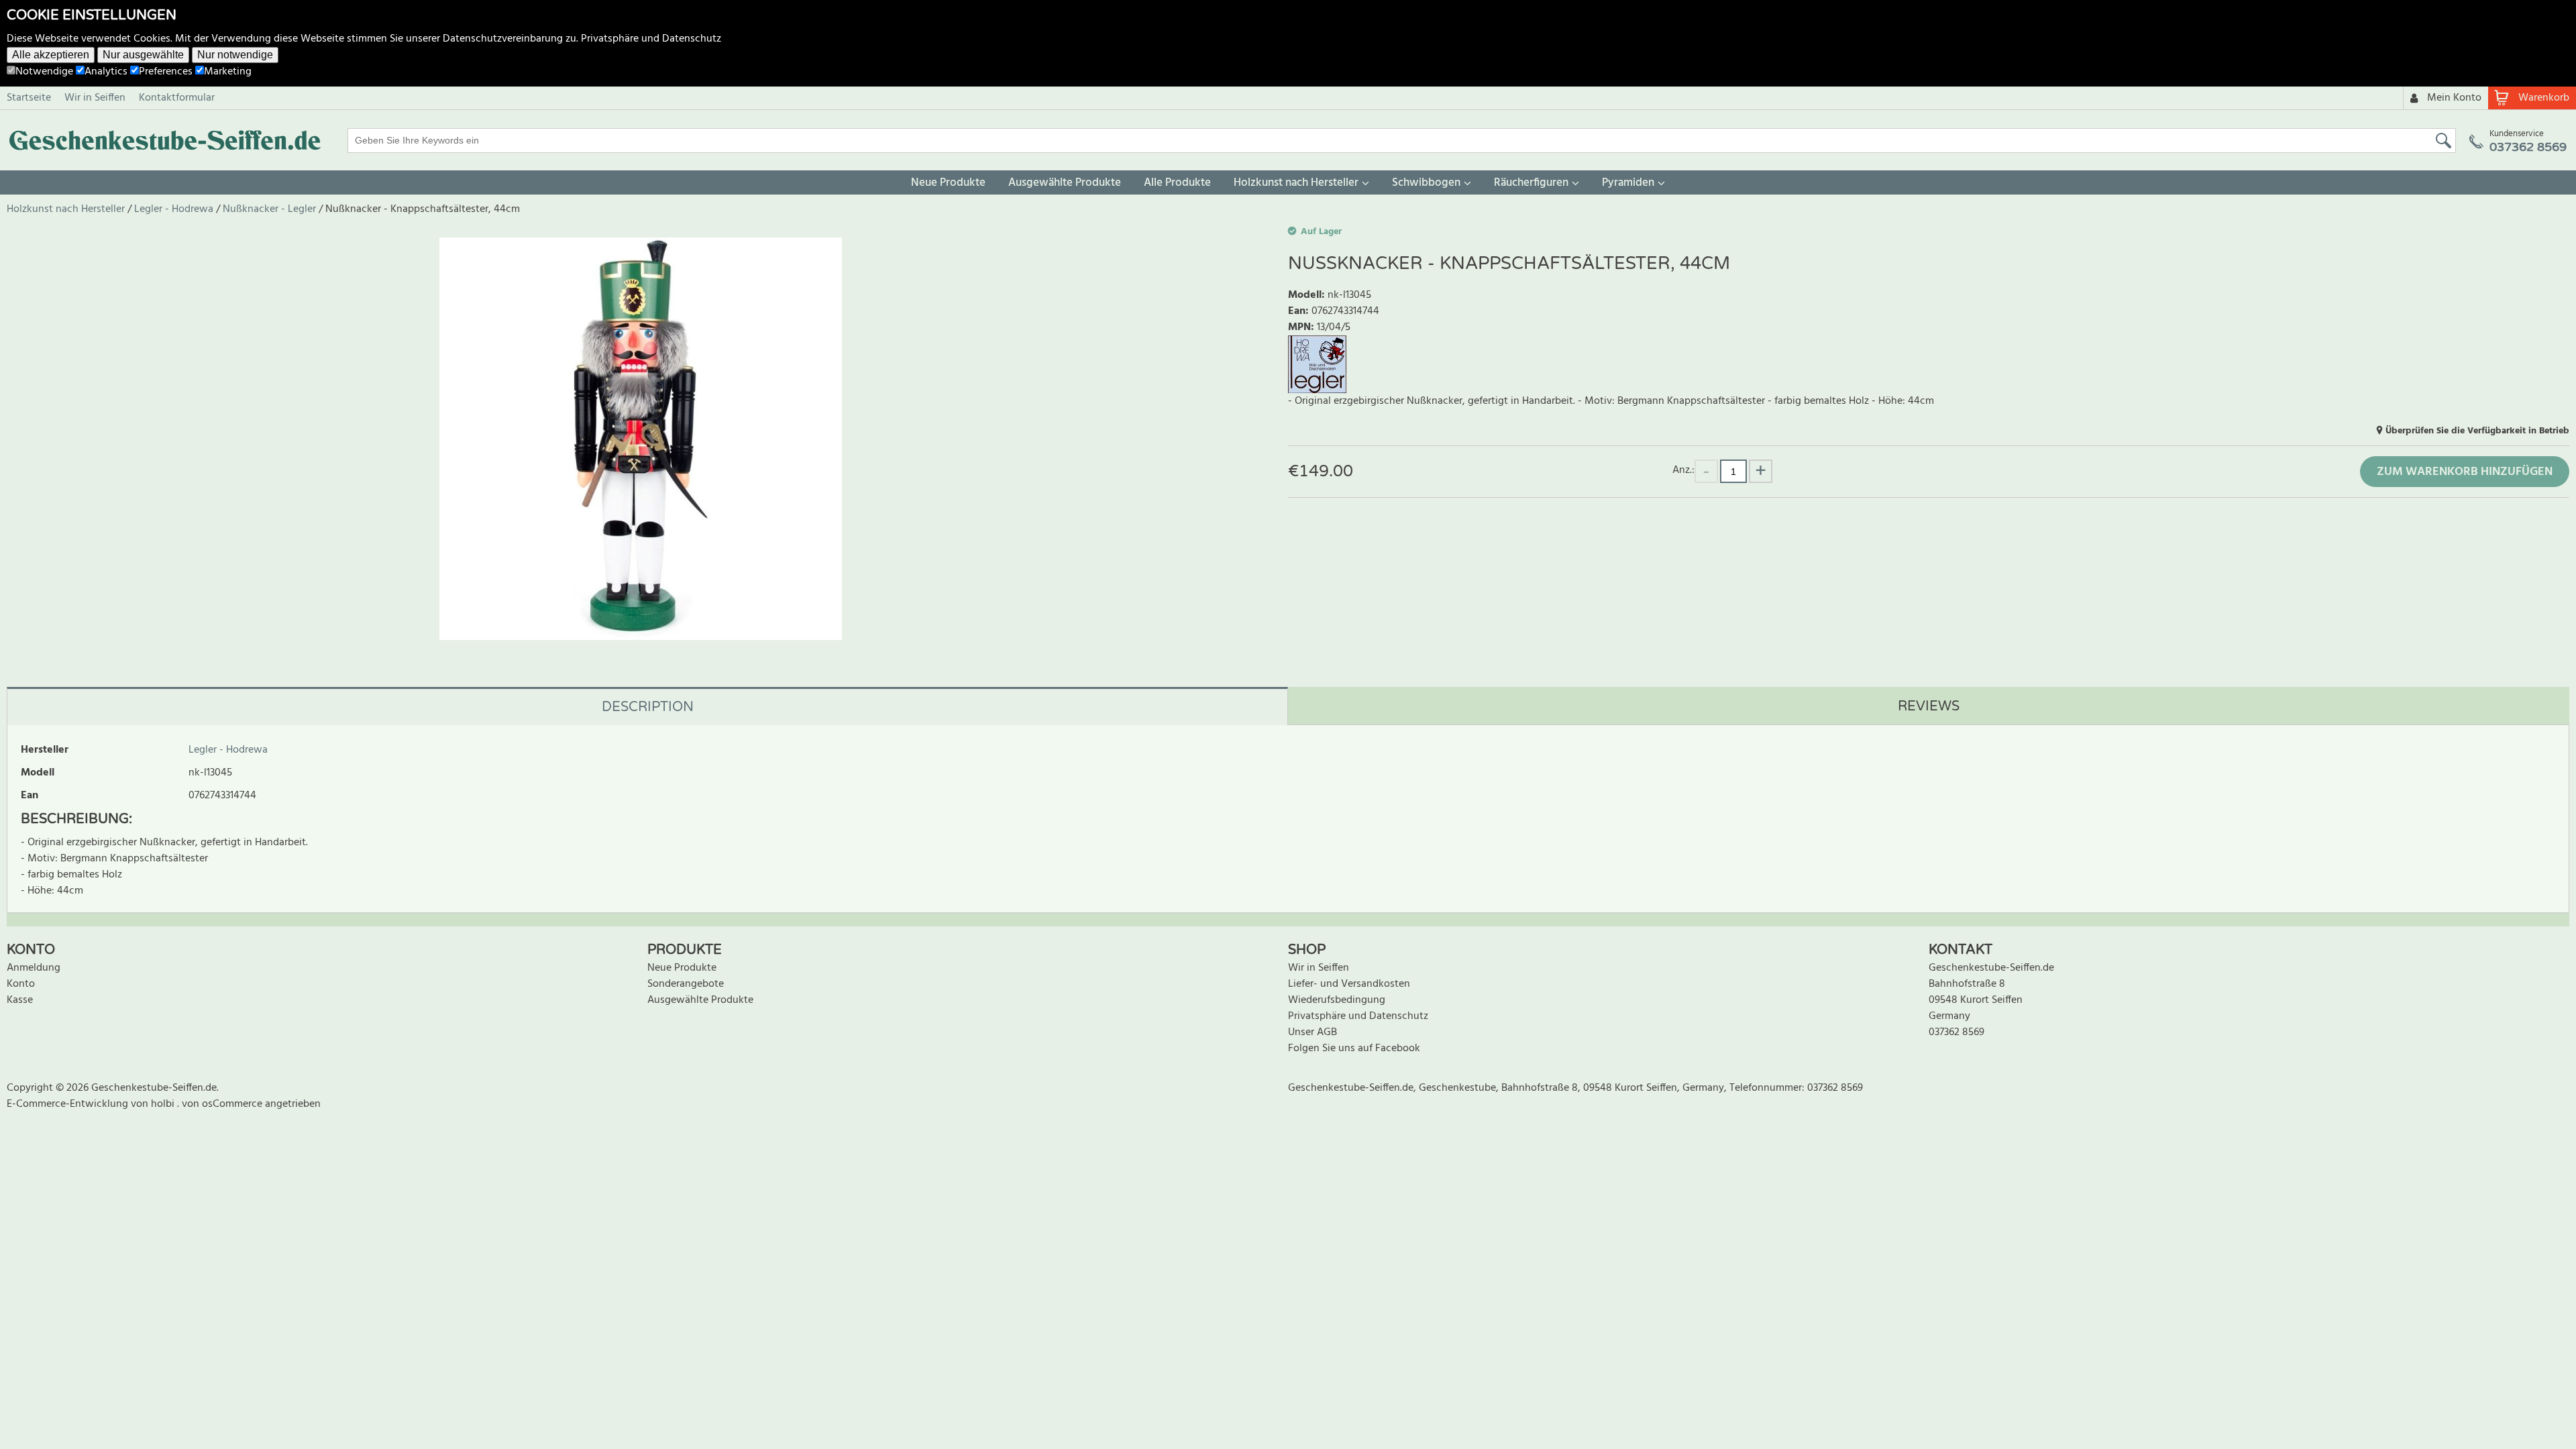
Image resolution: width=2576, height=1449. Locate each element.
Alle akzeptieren (51, 55)
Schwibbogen (1426, 183)
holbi (164, 1104)
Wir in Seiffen (95, 98)
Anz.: (1683, 470)
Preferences (166, 72)
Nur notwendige (235, 55)
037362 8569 (1956, 1032)
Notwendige (44, 72)
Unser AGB (1312, 1032)
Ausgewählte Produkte (1065, 183)
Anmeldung (34, 968)
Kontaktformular (177, 98)
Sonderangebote (686, 984)
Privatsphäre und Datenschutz (651, 39)
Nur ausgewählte (143, 55)
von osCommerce (223, 1104)
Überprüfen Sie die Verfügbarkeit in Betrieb (2477, 431)
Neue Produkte (948, 183)
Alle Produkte (1177, 183)
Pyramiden (1628, 183)
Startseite (29, 98)
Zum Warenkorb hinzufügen (2465, 472)
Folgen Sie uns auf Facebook (1354, 1049)
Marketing (228, 72)
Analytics (106, 72)
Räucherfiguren (1531, 183)
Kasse (20, 1000)
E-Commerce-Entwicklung (69, 1104)
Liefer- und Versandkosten (1349, 984)
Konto (21, 984)
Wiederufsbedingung (1337, 1000)
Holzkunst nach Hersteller (1296, 183)
